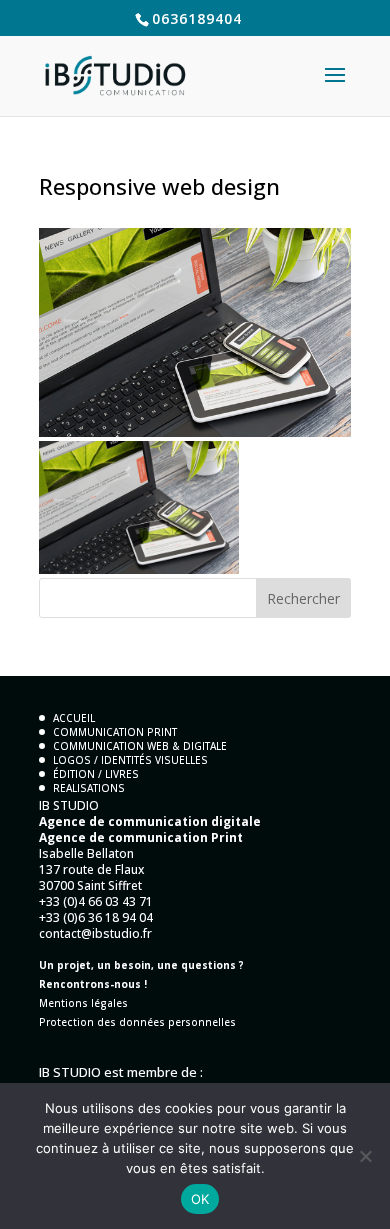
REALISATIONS (89, 788)
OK (200, 1199)
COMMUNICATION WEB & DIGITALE (140, 746)
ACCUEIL (74, 718)
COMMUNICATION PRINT (115, 732)
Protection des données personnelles (137, 1022)
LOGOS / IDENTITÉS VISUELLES (130, 760)
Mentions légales (83, 1003)
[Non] (365, 1156)
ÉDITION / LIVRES (96, 774)
